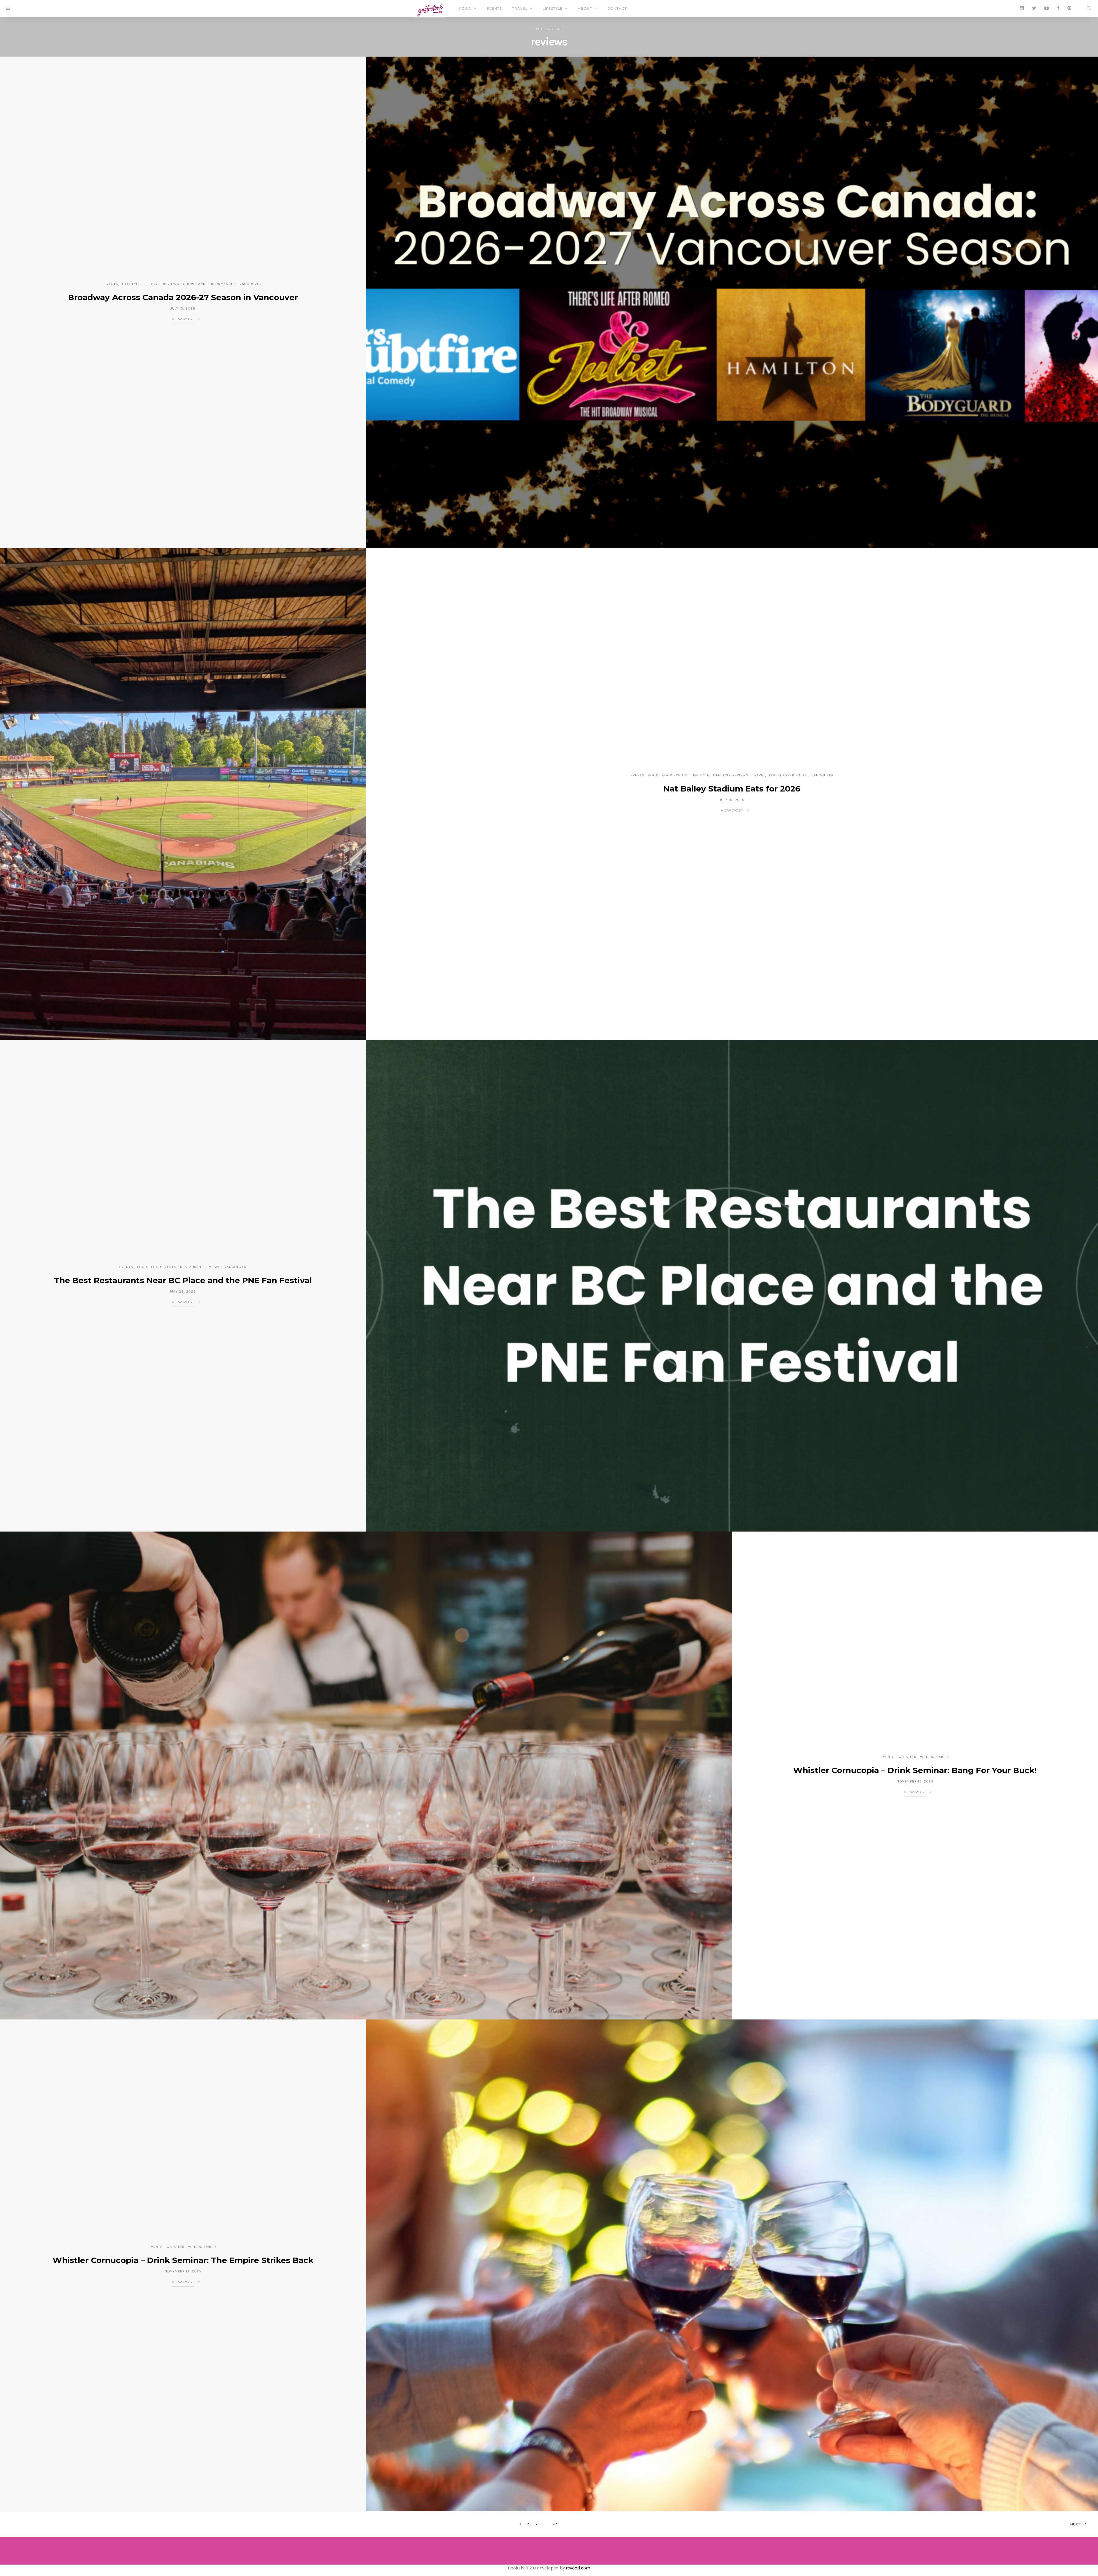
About (585, 8)
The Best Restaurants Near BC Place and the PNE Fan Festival (183, 1280)
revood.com (578, 2568)
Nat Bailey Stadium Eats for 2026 (732, 789)
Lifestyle (553, 8)
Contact (617, 8)
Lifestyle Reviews (162, 284)
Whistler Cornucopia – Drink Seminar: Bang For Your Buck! (915, 1770)
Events (494, 8)
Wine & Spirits (935, 1757)
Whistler (907, 1757)
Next (1075, 2524)
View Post (183, 319)
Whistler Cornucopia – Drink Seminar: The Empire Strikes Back (183, 2260)
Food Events (675, 775)
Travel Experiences (788, 775)
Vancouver (251, 284)
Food (465, 8)
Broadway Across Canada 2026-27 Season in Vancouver (183, 297)
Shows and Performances (209, 284)
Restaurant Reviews (200, 1267)
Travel (520, 8)
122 (554, 2524)
